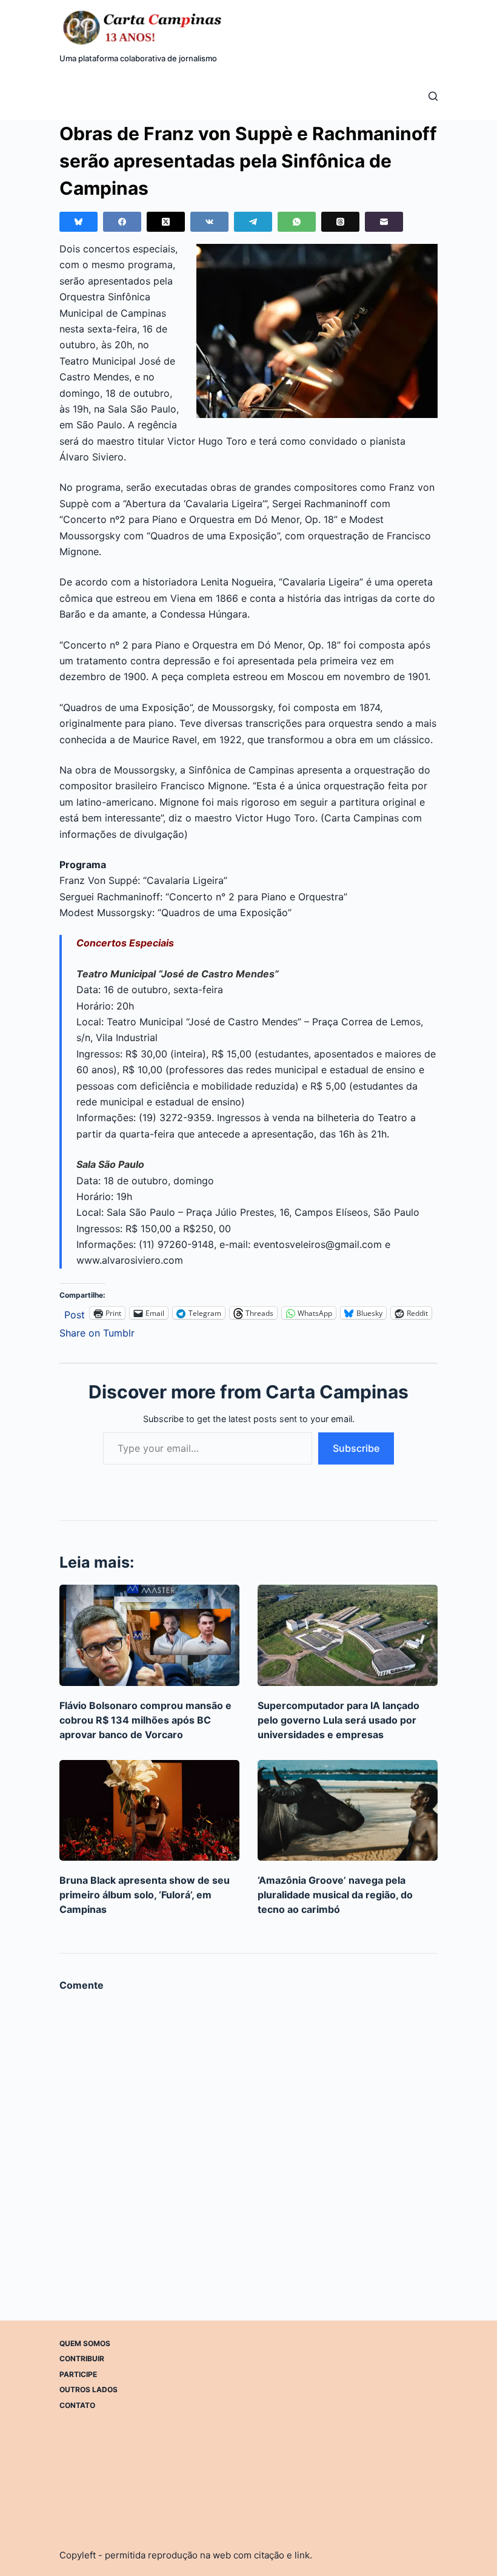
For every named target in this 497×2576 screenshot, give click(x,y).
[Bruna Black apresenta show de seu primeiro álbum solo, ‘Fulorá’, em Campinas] (149, 1811)
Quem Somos (85, 2343)
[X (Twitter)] (166, 222)
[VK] (209, 222)
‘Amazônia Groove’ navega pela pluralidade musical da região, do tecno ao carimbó (335, 1895)
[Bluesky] (78, 222)
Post (75, 1313)
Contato (77, 2405)
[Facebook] (122, 222)
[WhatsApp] (297, 222)
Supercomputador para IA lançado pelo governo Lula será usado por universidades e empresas (339, 1720)
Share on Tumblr (97, 1331)
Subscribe (356, 1448)
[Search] (433, 96)
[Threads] (340, 222)
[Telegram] (253, 222)
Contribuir (82, 2359)
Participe (78, 2374)
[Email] (384, 222)
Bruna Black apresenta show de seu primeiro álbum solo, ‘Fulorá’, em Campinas (145, 1895)
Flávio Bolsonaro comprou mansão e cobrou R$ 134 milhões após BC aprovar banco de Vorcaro (145, 1720)
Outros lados (88, 2389)
